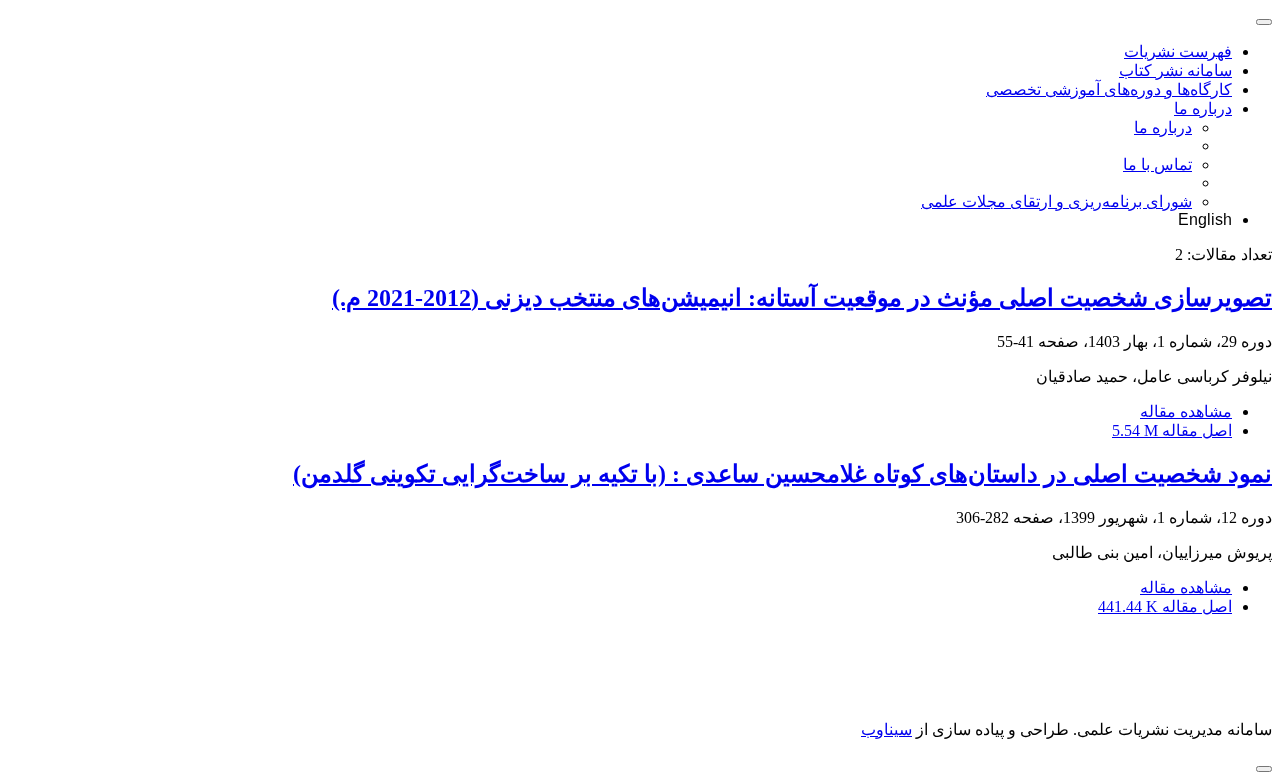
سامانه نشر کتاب (1175, 70)
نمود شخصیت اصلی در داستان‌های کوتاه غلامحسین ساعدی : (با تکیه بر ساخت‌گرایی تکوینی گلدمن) (782, 474)
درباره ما (1203, 108)
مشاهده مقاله (1186, 411)
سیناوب (886, 729)
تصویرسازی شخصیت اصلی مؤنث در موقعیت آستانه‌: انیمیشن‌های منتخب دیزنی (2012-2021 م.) (802, 298)
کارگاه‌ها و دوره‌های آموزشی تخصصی (1109, 89)
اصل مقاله (1172, 430)
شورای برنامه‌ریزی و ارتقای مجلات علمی (1056, 201)
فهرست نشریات (1178, 51)
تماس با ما (1157, 164)
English (1205, 219)
